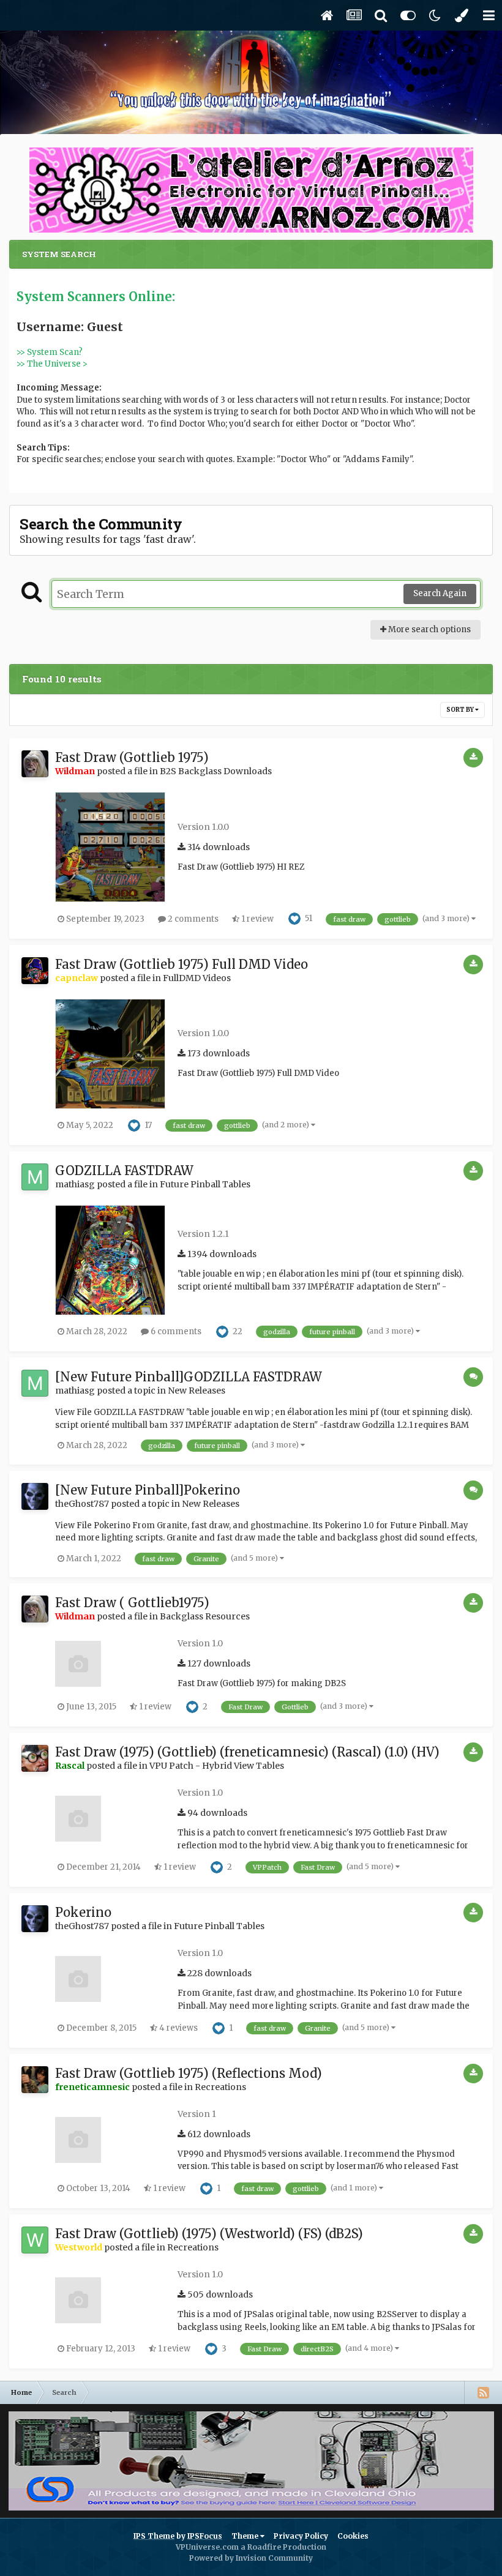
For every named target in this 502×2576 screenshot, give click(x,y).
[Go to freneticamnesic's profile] (35, 2080)
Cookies (353, 2536)
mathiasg (75, 1184)
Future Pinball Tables (205, 1184)
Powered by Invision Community (251, 2558)
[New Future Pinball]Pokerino (148, 1490)
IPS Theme (154, 2536)
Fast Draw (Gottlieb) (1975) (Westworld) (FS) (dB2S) (209, 2234)
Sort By (461, 710)
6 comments (175, 1331)
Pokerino (83, 1912)
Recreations (220, 2087)
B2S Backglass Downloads (216, 771)
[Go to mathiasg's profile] (35, 1177)
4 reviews (178, 2028)
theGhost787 (82, 1504)
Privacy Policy (301, 2536)
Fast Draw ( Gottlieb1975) (132, 1603)
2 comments (192, 919)
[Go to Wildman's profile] (35, 764)
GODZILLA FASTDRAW (124, 1170)
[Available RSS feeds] (483, 2392)
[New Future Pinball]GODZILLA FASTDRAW (189, 1377)
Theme (246, 2536)
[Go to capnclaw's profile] (35, 971)
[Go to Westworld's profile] (35, 2240)
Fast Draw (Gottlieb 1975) (132, 757)
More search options (429, 629)
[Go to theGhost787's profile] (35, 1496)
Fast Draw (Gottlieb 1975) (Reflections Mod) (189, 2073)
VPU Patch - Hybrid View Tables (217, 1766)
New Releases (197, 1391)
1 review (257, 919)
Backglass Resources (205, 1616)
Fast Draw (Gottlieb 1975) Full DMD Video (182, 964)
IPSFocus (205, 2536)
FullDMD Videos (197, 978)
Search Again (440, 593)
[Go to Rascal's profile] (35, 1758)
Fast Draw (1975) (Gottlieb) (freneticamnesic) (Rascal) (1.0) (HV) (247, 1752)
